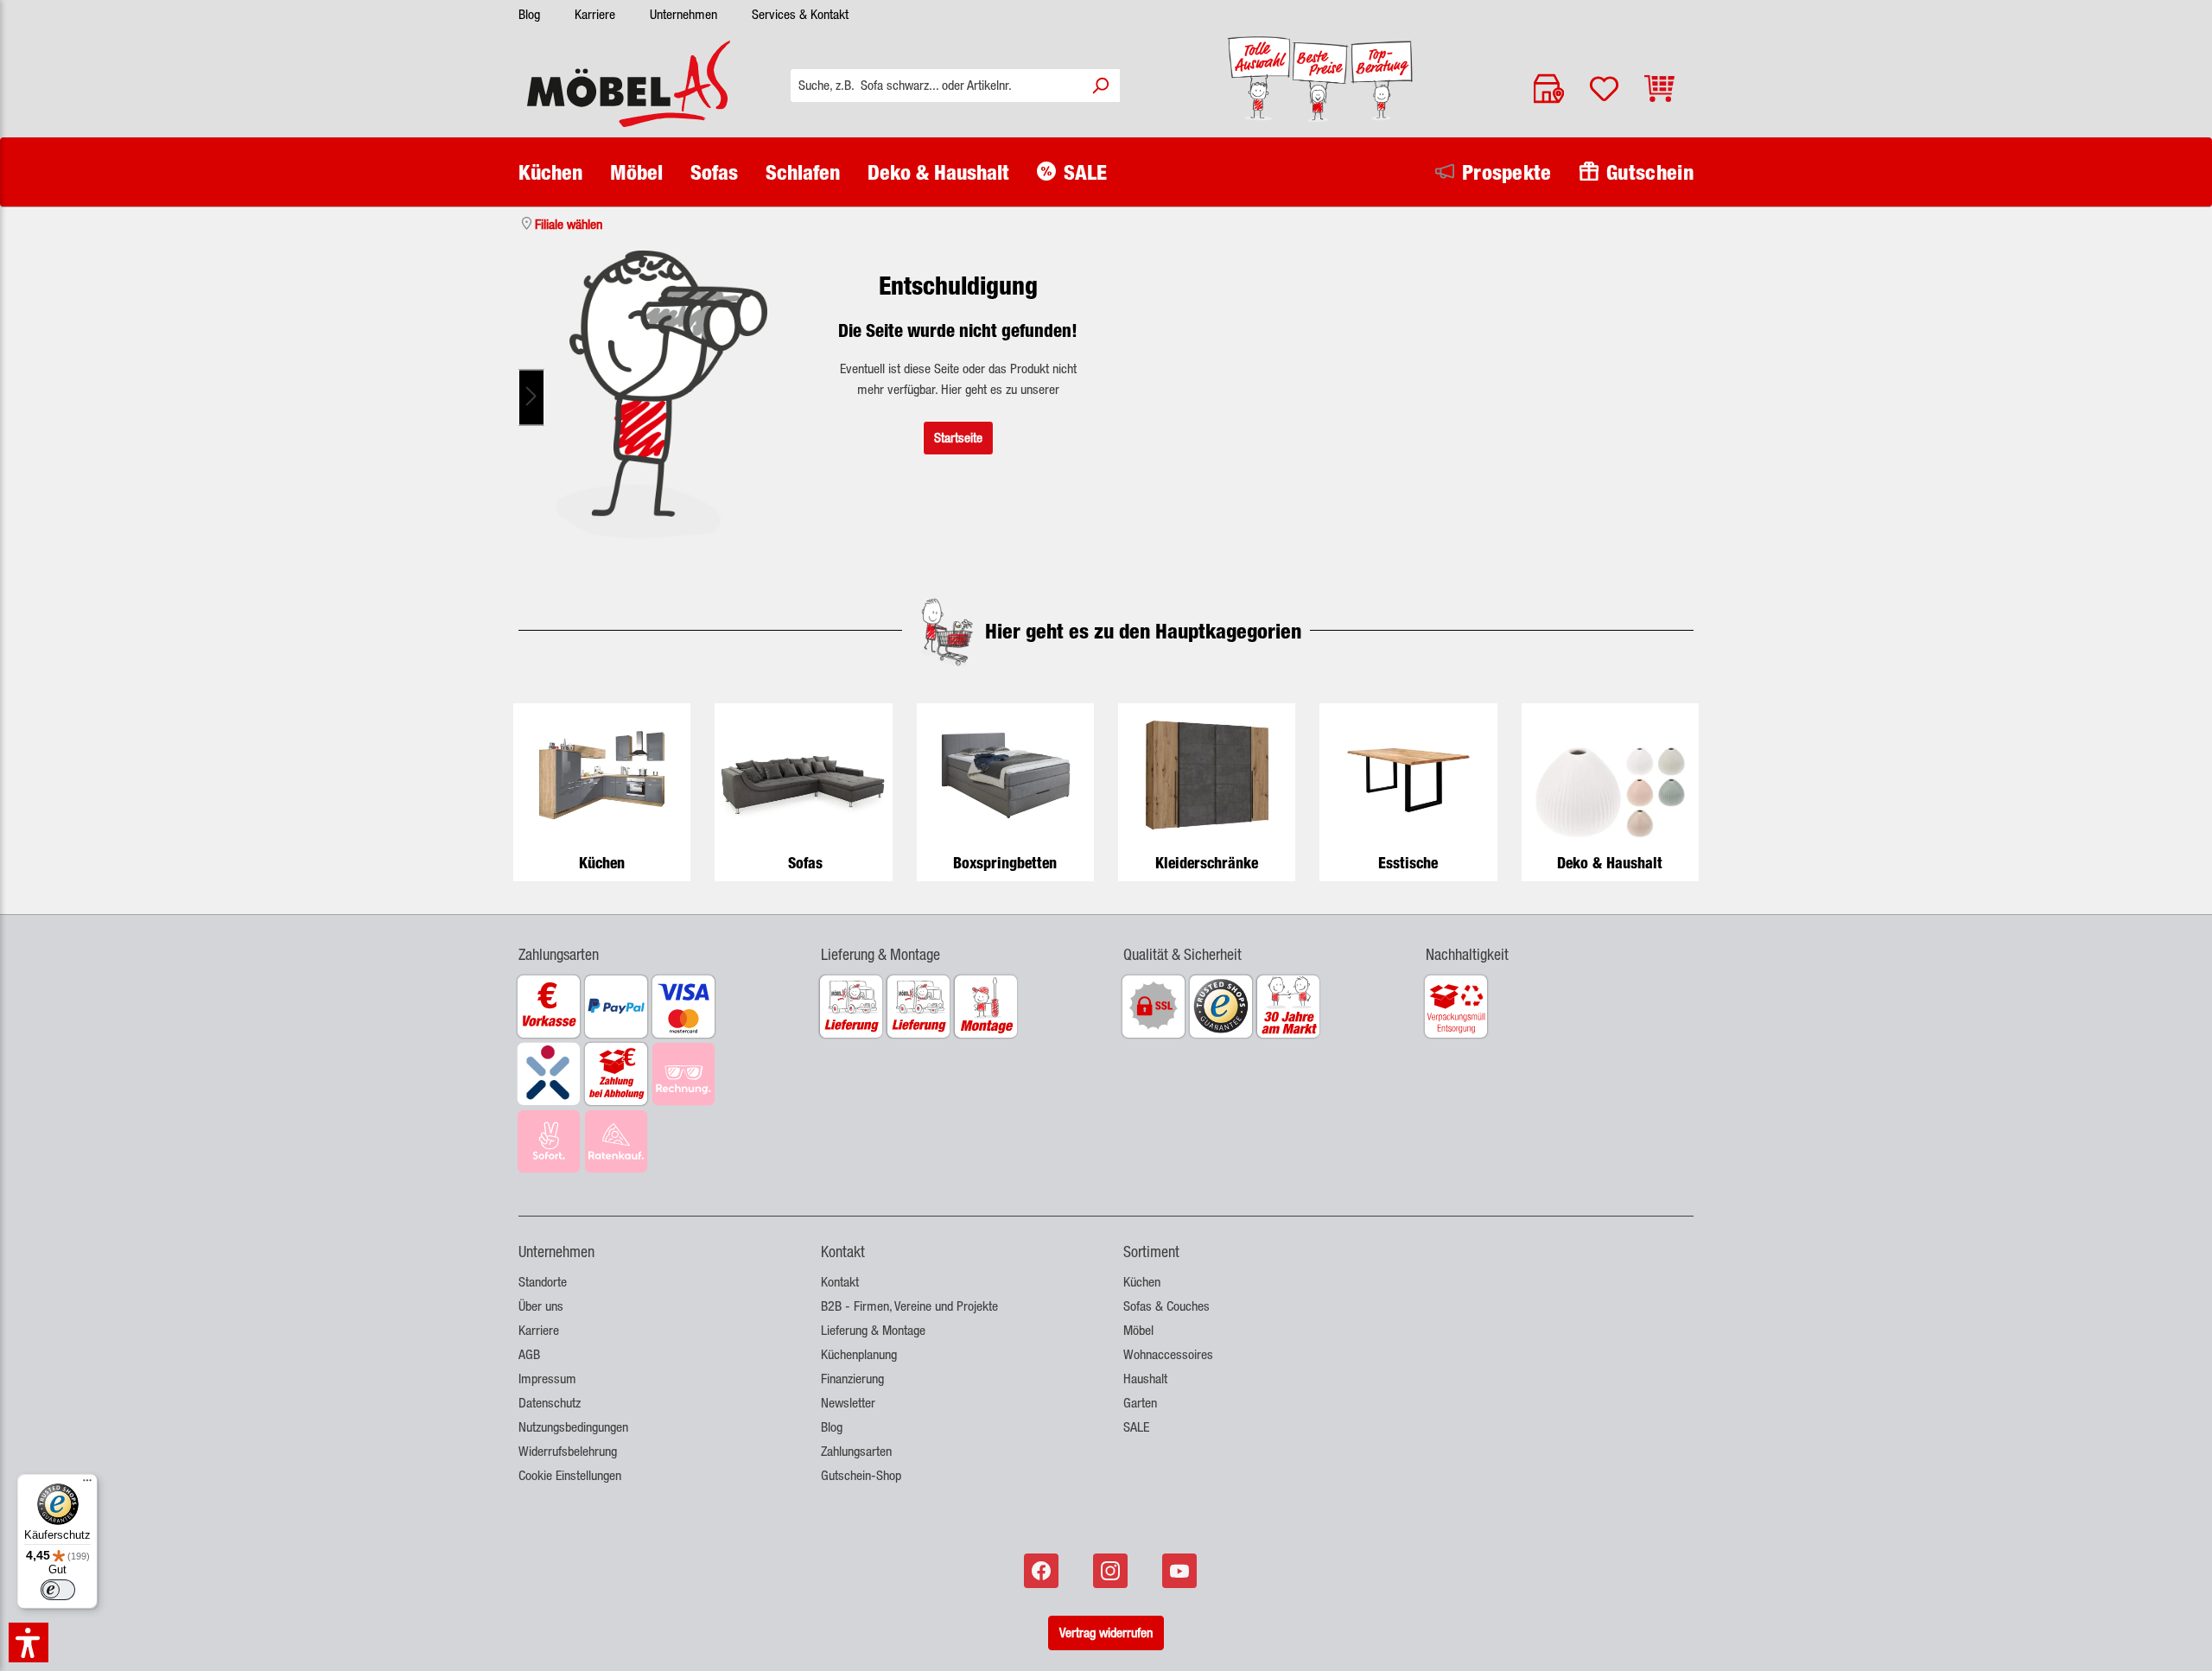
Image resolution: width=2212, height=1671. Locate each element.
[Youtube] (1181, 1571)
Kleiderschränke (1207, 863)
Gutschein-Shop (861, 1475)
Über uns (541, 1306)
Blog (529, 14)
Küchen (602, 863)
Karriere (595, 14)
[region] (662, 397)
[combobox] (936, 86)
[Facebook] (1043, 1571)
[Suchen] (1100, 86)
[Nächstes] (531, 398)
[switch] (58, 1590)
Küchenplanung (859, 1354)
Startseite (958, 438)
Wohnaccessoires (1168, 1354)
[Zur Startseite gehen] (629, 84)
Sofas (805, 863)
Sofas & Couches (1166, 1306)
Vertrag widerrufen (1106, 1633)
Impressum (547, 1379)
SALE (1136, 1427)
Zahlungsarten (856, 1451)
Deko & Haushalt (1610, 863)
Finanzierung (852, 1379)
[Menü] (87, 1484)
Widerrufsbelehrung (568, 1451)
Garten (1140, 1403)
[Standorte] (1549, 89)
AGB (529, 1354)
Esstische (1408, 863)
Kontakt (840, 1282)
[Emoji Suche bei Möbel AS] (662, 394)
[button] (652, 944)
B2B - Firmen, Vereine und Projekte (909, 1306)
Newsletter (848, 1403)
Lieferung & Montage (873, 1330)
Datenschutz (550, 1403)
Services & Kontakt (800, 14)
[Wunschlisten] (1604, 89)
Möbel (1138, 1330)
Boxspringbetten (1005, 863)
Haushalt (1145, 1379)
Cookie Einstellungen (570, 1475)
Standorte (543, 1282)
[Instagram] (1112, 1571)
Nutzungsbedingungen (573, 1427)
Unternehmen (683, 14)
